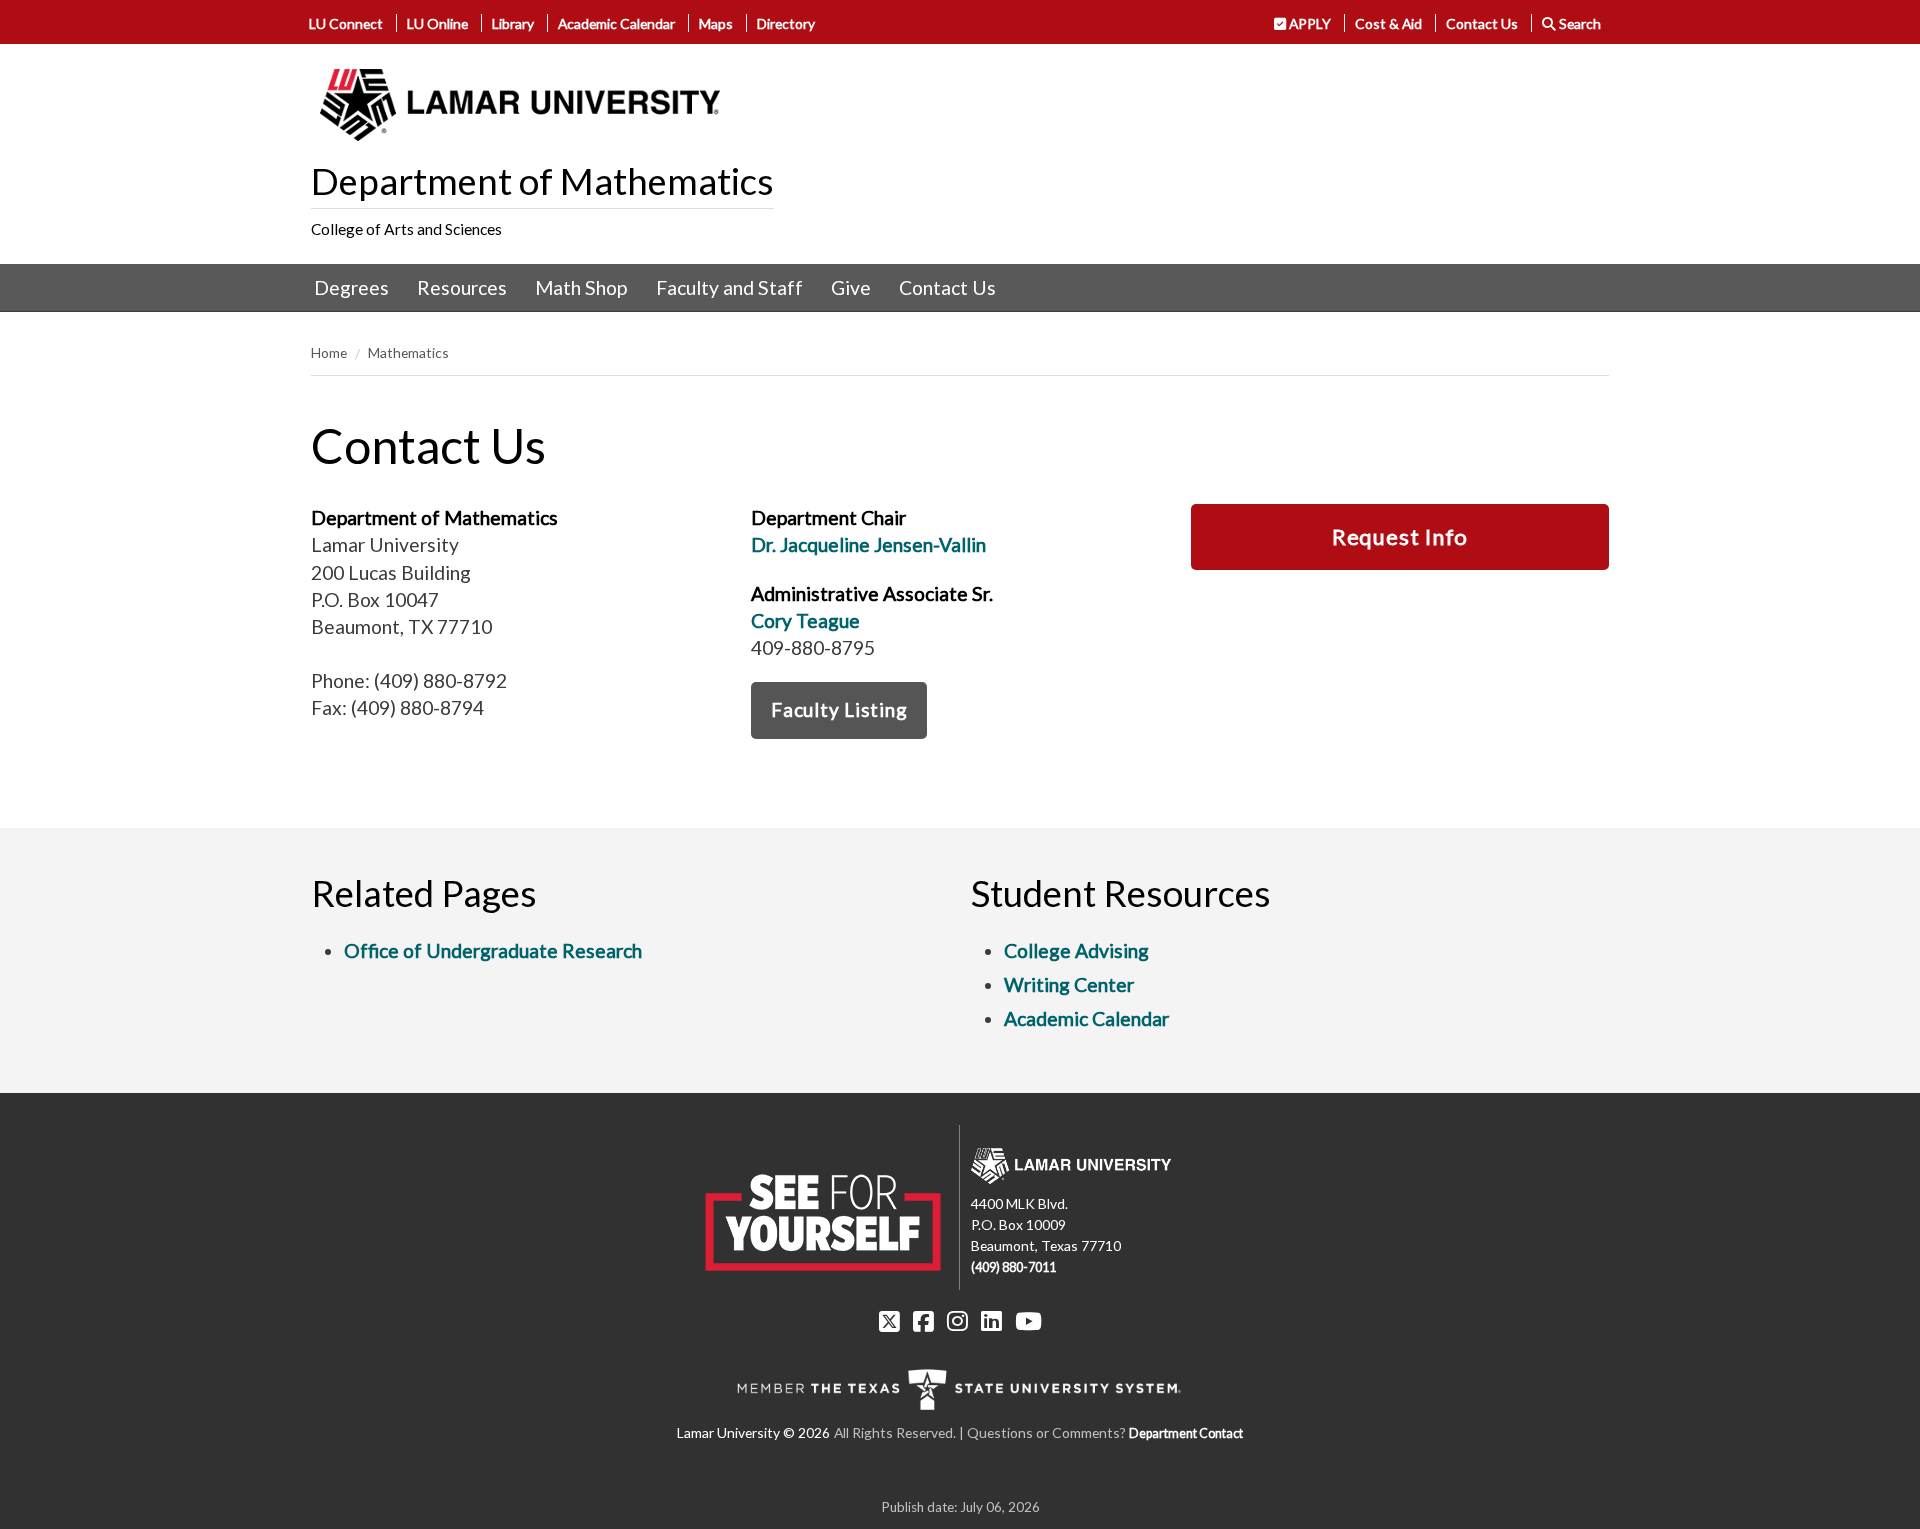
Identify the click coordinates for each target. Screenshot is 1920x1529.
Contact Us (1482, 23)
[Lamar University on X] (889, 1321)
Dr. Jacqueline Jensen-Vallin (868, 544)
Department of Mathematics (542, 181)
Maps (716, 23)
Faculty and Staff (729, 287)
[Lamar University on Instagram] (957, 1321)
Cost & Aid (1388, 23)
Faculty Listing (839, 709)
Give (851, 287)
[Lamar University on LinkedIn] (991, 1321)
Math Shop (581, 287)
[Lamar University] (520, 105)
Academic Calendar (616, 23)
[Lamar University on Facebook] (923, 1321)
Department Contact (1186, 1433)
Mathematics (408, 352)
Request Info (1400, 536)
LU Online (437, 23)
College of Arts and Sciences (406, 229)
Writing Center (1069, 984)
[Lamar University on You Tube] (1028, 1321)
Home (329, 352)
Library (513, 23)
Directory (786, 23)
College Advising (1076, 950)
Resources (462, 287)
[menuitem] (351, 288)
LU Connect (346, 23)
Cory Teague (805, 620)
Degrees (351, 287)
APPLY (1308, 23)
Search (1578, 23)
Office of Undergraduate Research (493, 950)
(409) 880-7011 (1013, 1267)
